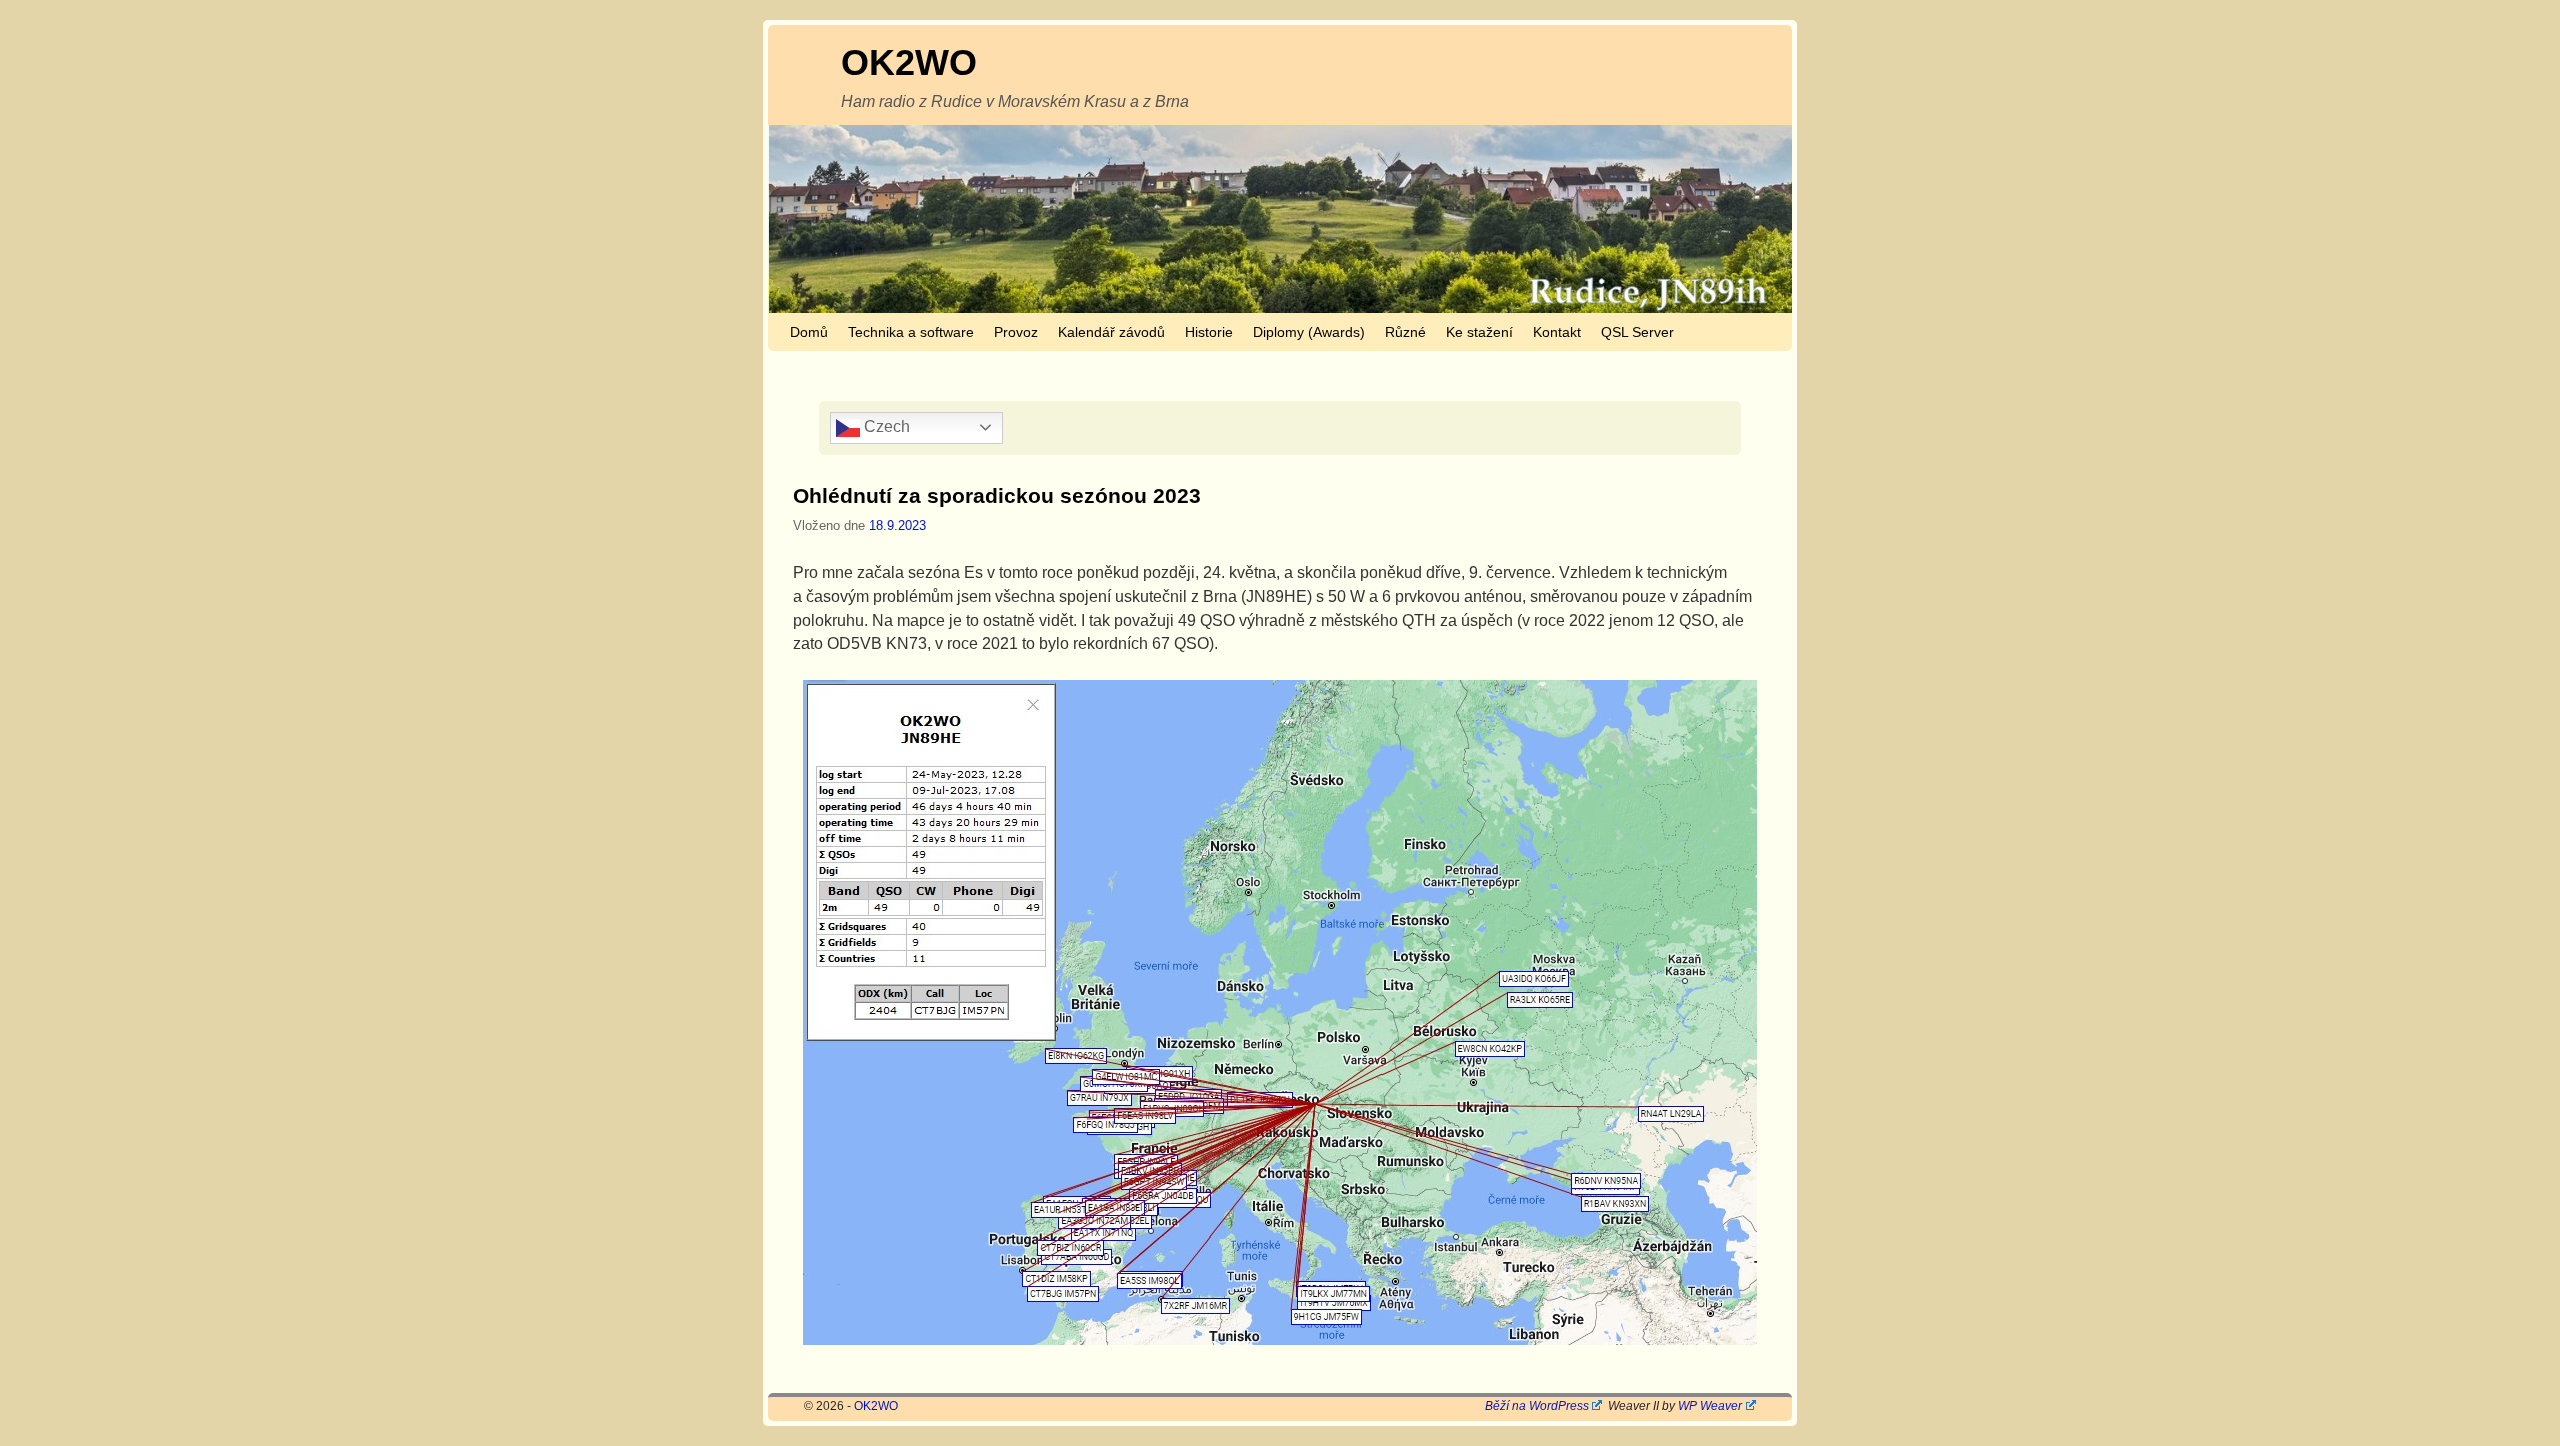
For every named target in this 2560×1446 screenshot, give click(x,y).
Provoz (1016, 332)
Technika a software (911, 332)
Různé (1405, 332)
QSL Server (1637, 332)
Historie (1209, 332)
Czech (885, 426)
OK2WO (909, 62)
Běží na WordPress (1537, 1406)
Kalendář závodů (1111, 332)
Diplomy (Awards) (1309, 332)
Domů (809, 332)
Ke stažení (1479, 332)
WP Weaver (1710, 1406)
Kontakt (1557, 332)
